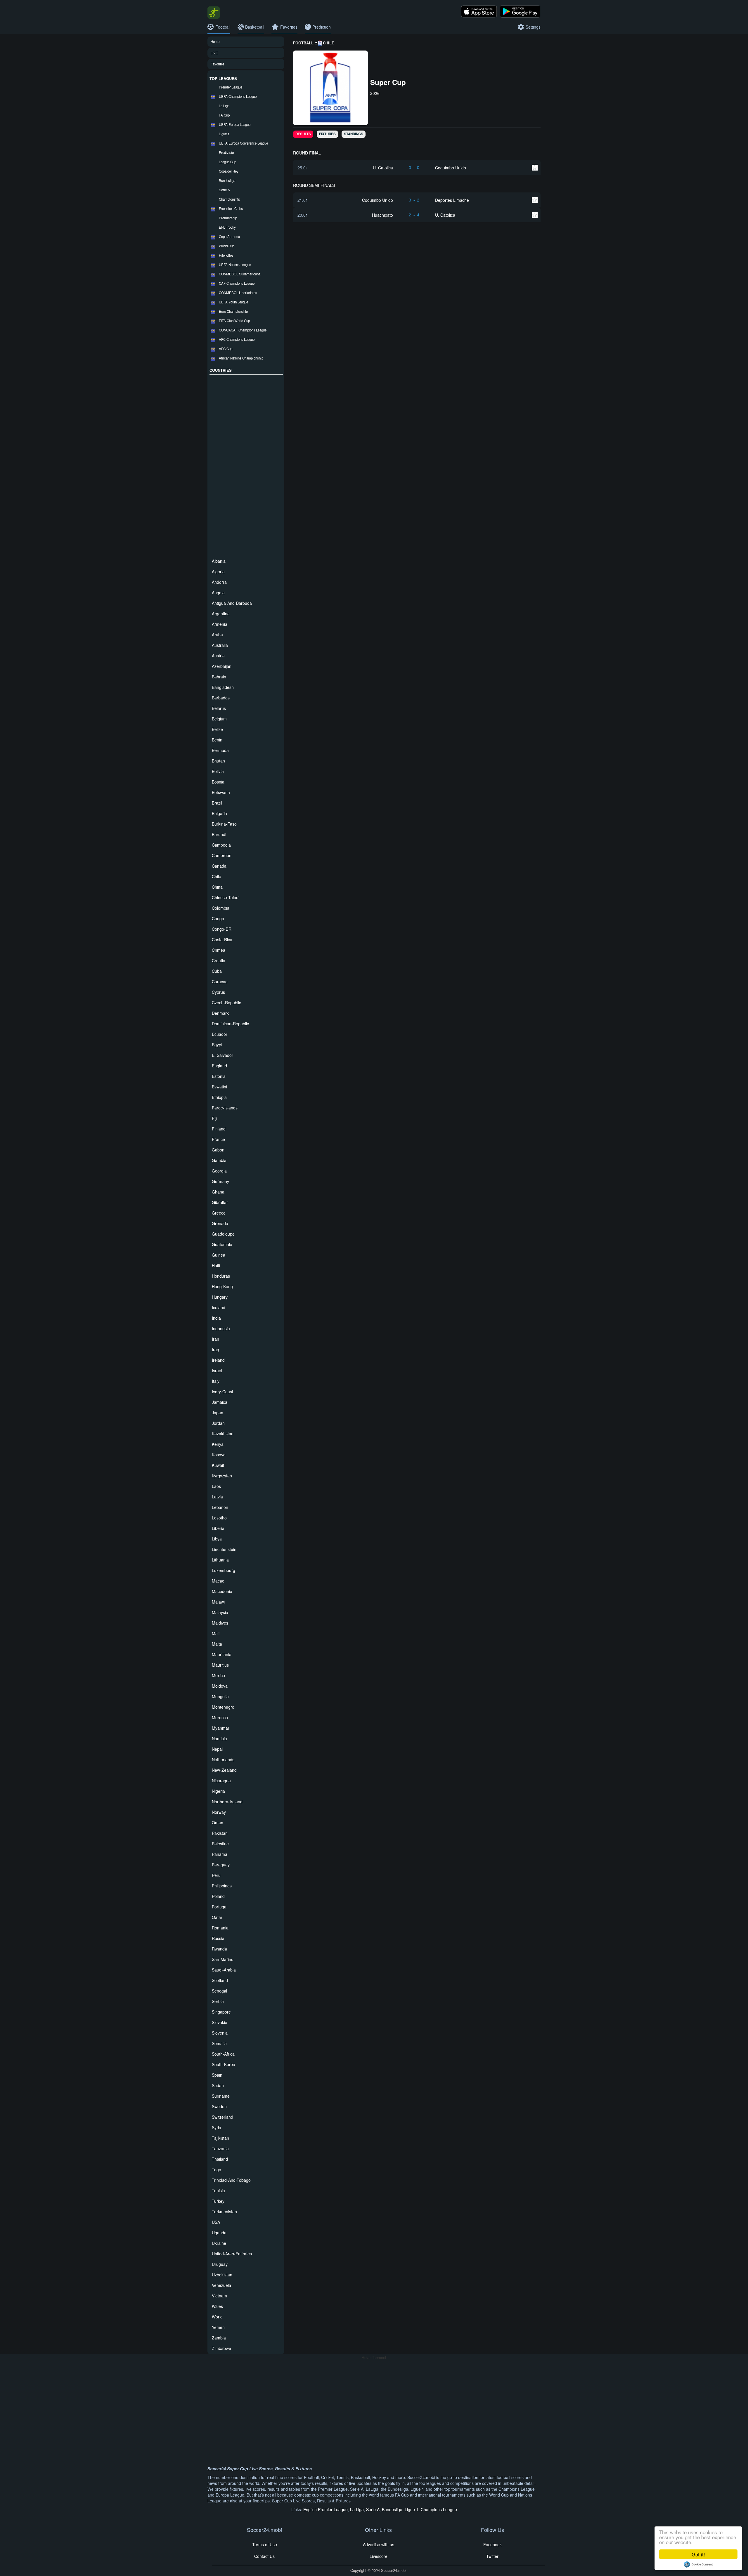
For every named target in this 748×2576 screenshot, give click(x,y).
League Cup (227, 162)
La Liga (224, 106)
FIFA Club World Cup (234, 321)
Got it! (698, 2554)
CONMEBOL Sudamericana (240, 274)
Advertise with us (379, 2544)
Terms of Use (265, 2544)
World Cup (227, 246)
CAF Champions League (237, 283)
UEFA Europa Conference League (243, 143)
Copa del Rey (229, 171)
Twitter (492, 2556)
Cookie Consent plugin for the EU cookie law (698, 2564)
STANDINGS (354, 134)
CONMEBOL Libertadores (238, 293)
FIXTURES (327, 134)
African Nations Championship (241, 358)
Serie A (224, 190)
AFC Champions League (237, 339)
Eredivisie (226, 152)
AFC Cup (226, 349)
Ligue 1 (224, 134)
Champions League (439, 2509)
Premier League (231, 87)
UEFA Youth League (233, 302)
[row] (417, 167)
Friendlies (226, 255)
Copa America (229, 237)
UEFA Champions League (238, 96)
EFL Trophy (227, 227)
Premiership (228, 218)
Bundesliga (227, 180)
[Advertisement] (246, 465)
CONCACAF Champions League (243, 330)
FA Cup (224, 115)
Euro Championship (233, 311)
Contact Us (264, 2556)
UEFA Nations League (235, 265)
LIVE (214, 53)
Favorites (218, 64)
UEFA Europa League (235, 124)
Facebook (492, 2544)
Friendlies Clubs (231, 209)
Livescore (379, 2556)
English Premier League (325, 2509)
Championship (229, 199)
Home (215, 41)
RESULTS (303, 134)
